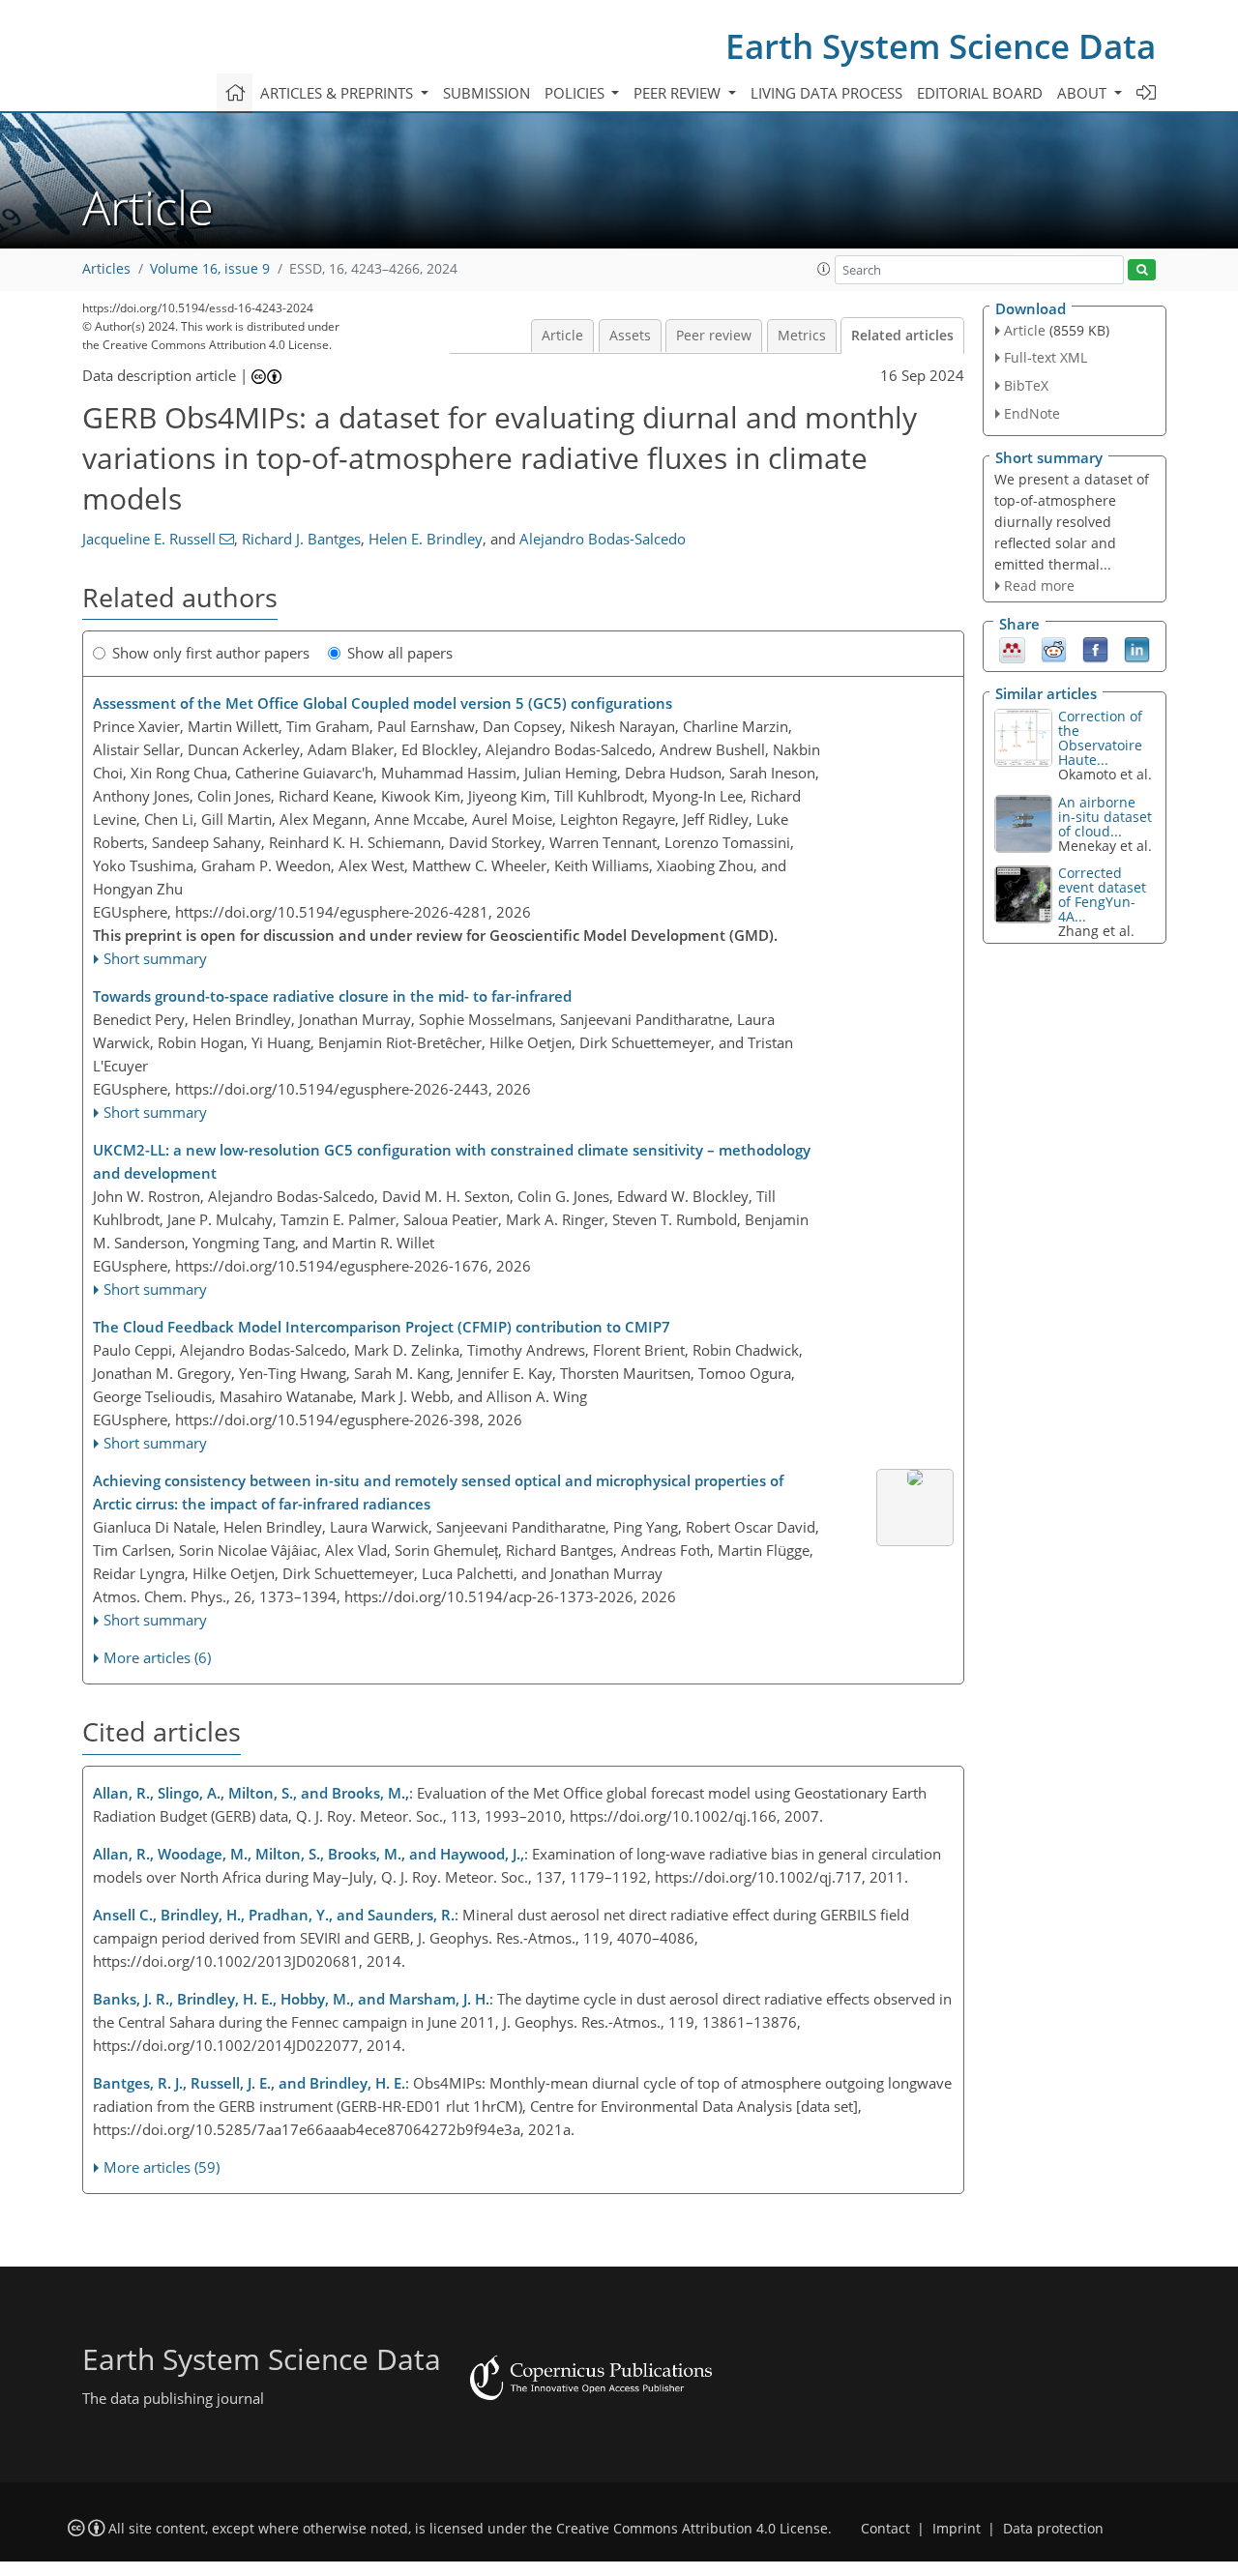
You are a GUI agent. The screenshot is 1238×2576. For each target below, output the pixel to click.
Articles (106, 269)
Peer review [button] (679, 93)
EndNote (1032, 413)
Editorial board (980, 93)
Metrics (802, 336)
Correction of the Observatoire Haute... (1100, 738)
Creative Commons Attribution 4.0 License (692, 2529)
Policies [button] (576, 93)
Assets (630, 336)
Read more (1039, 585)
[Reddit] (1054, 649)
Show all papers (400, 653)
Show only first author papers (211, 653)
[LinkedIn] (1137, 649)
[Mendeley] (1012, 649)
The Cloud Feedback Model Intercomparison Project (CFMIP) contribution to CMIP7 (382, 1327)
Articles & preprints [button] (339, 93)
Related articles (902, 336)
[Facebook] (1095, 649)
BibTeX (1026, 385)
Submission (486, 93)
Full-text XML (1046, 357)
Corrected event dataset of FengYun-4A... (1102, 894)
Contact (885, 2529)
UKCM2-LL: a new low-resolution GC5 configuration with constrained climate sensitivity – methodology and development (452, 1161)
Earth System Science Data (941, 46)
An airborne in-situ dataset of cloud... (1105, 817)
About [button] (1084, 93)
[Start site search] (1142, 270)
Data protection (1053, 2529)
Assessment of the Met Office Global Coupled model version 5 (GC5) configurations (383, 703)
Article (562, 336)
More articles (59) (162, 2167)
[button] (824, 269)
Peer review (714, 336)
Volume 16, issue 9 (210, 269)
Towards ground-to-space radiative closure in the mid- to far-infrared (332, 996)
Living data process (826, 93)
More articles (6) (157, 1657)
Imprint (957, 2529)
